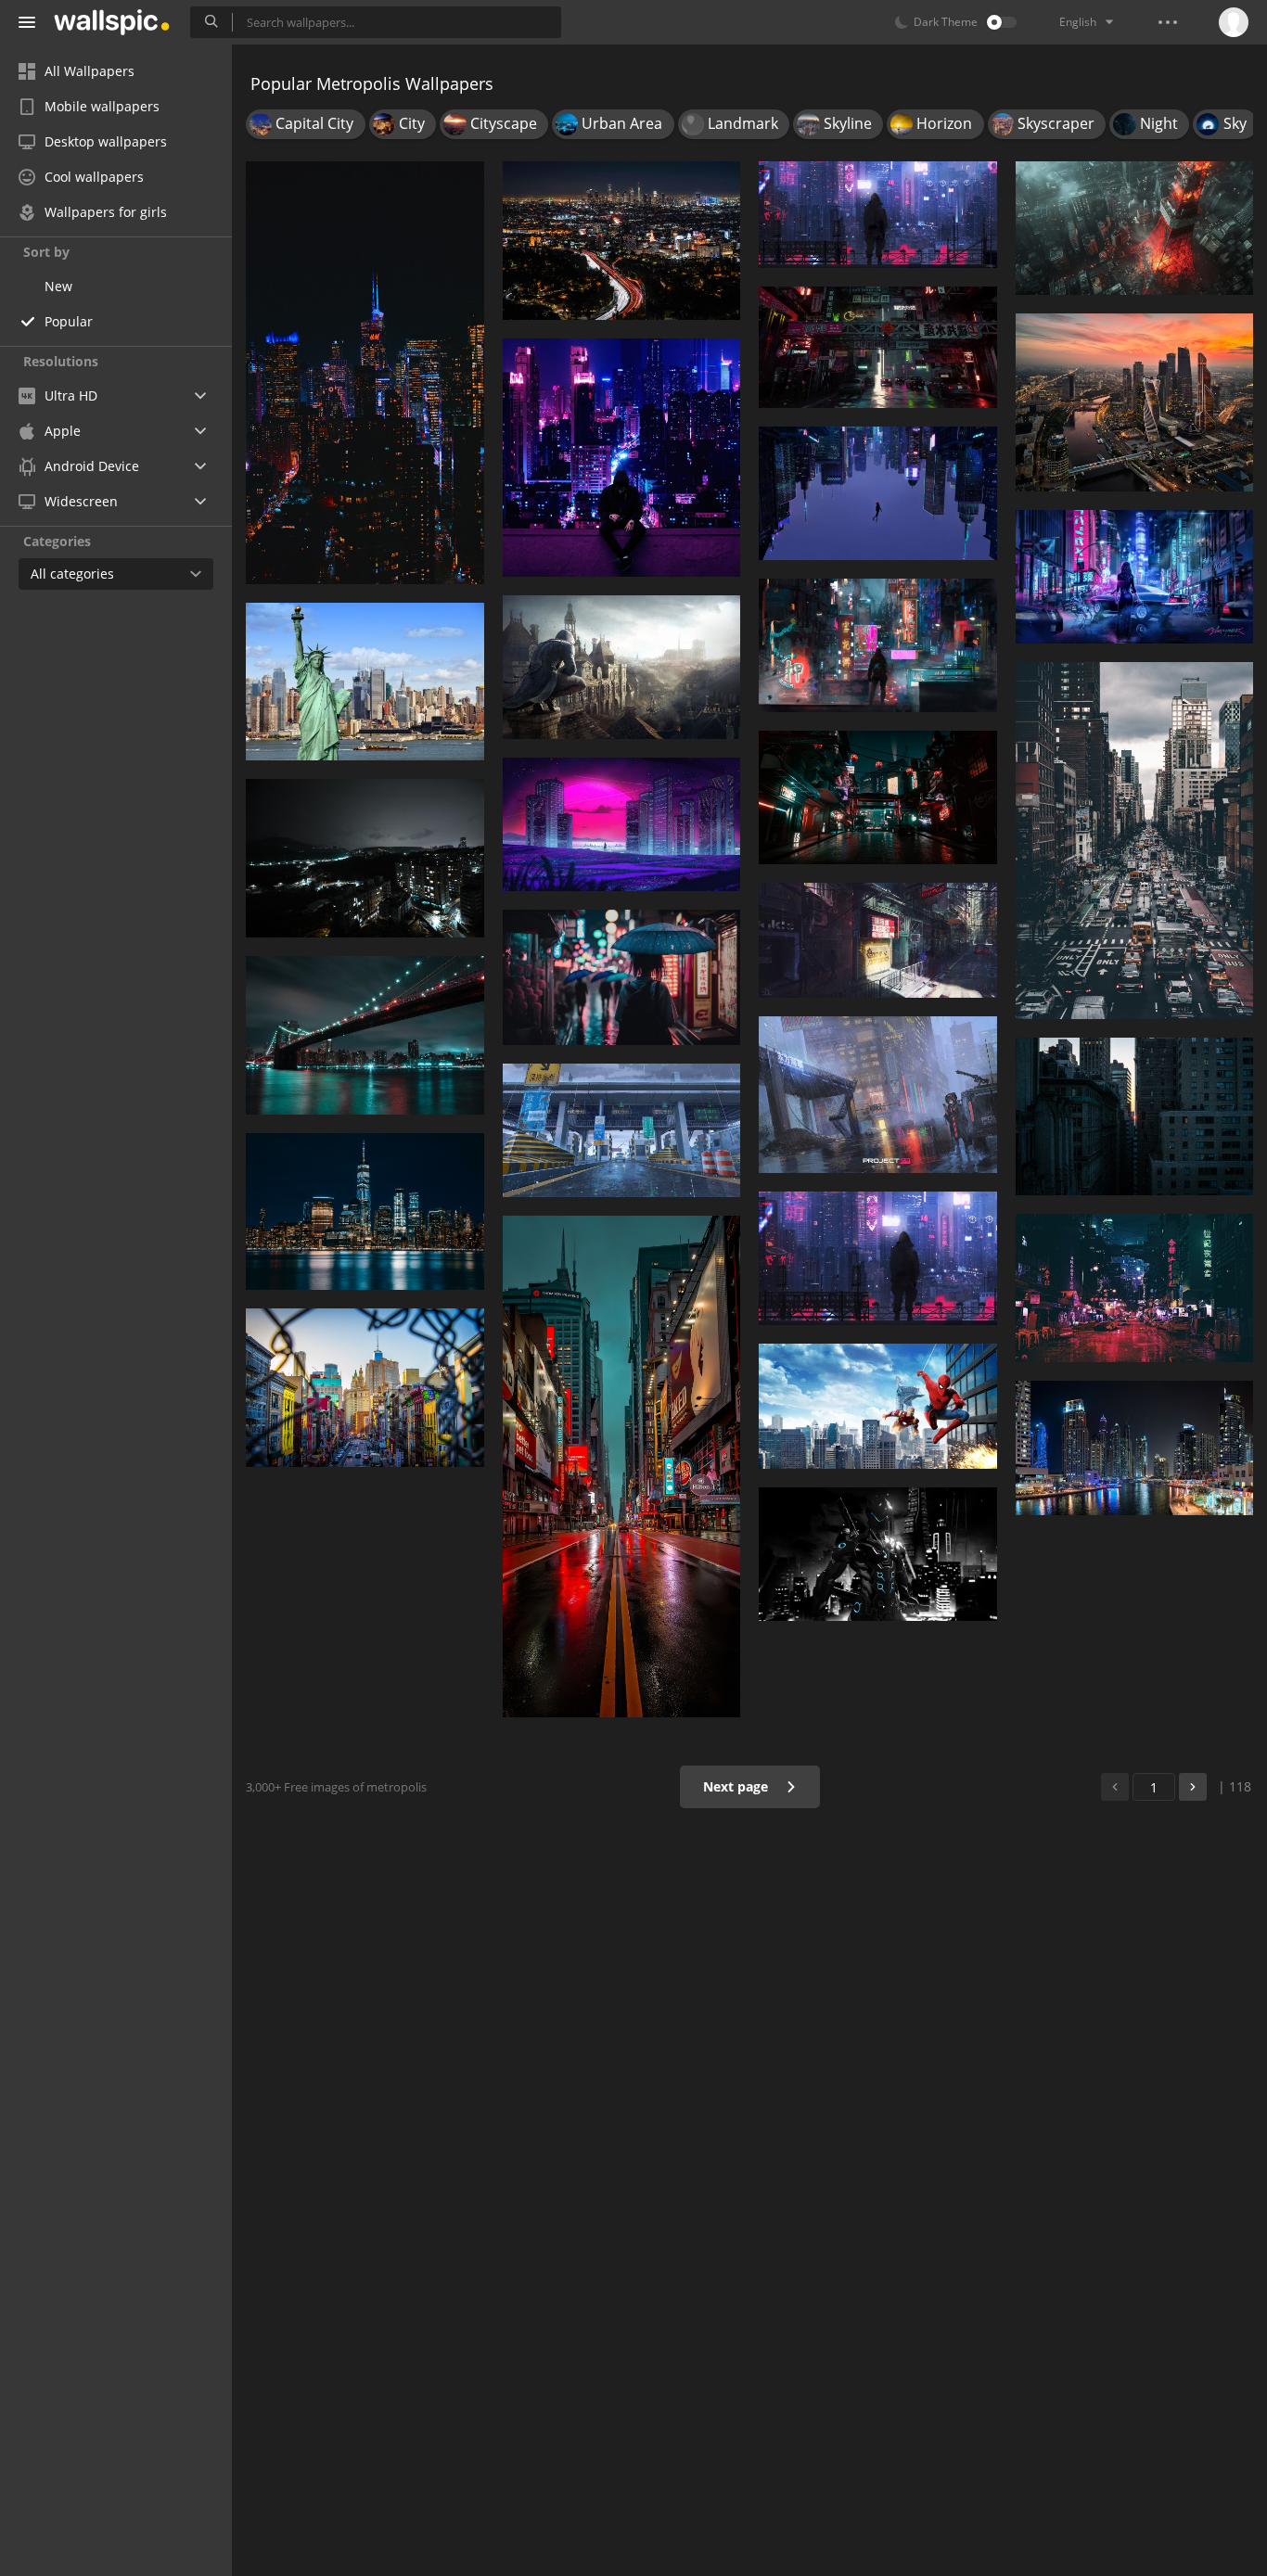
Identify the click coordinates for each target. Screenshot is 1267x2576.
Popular (69, 321)
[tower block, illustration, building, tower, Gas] (1135, 228)
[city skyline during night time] (365, 373)
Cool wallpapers (94, 177)
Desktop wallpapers (106, 141)
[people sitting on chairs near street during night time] (1135, 1288)
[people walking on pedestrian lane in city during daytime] (1135, 841)
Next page (737, 1786)
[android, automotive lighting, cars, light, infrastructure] (878, 347)
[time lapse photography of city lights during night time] (622, 241)
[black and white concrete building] (878, 1095)
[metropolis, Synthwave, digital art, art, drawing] (622, 824)
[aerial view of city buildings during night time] (1135, 402)
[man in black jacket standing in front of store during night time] (878, 645)
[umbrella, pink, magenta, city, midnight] (622, 977)
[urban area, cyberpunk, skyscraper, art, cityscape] (622, 1467)
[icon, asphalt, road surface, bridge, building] (622, 1130)
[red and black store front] (878, 940)
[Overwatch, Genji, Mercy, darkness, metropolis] (878, 1554)
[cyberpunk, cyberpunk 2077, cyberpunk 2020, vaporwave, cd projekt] (1135, 577)
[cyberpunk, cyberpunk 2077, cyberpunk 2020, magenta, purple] (878, 1258)
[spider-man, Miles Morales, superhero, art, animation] (878, 493)
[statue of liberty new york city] (365, 682)
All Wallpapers (90, 71)
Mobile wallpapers (102, 106)
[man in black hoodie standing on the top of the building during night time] (878, 215)
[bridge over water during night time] (365, 1035)
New (58, 286)
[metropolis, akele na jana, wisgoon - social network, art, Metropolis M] (622, 458)
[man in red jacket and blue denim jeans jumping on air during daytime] (878, 1406)
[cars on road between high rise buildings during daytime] (365, 1388)
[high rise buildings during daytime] (1135, 1117)
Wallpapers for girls (106, 212)
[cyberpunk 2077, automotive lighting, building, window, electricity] (878, 797)
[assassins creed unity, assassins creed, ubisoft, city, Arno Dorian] (622, 667)
